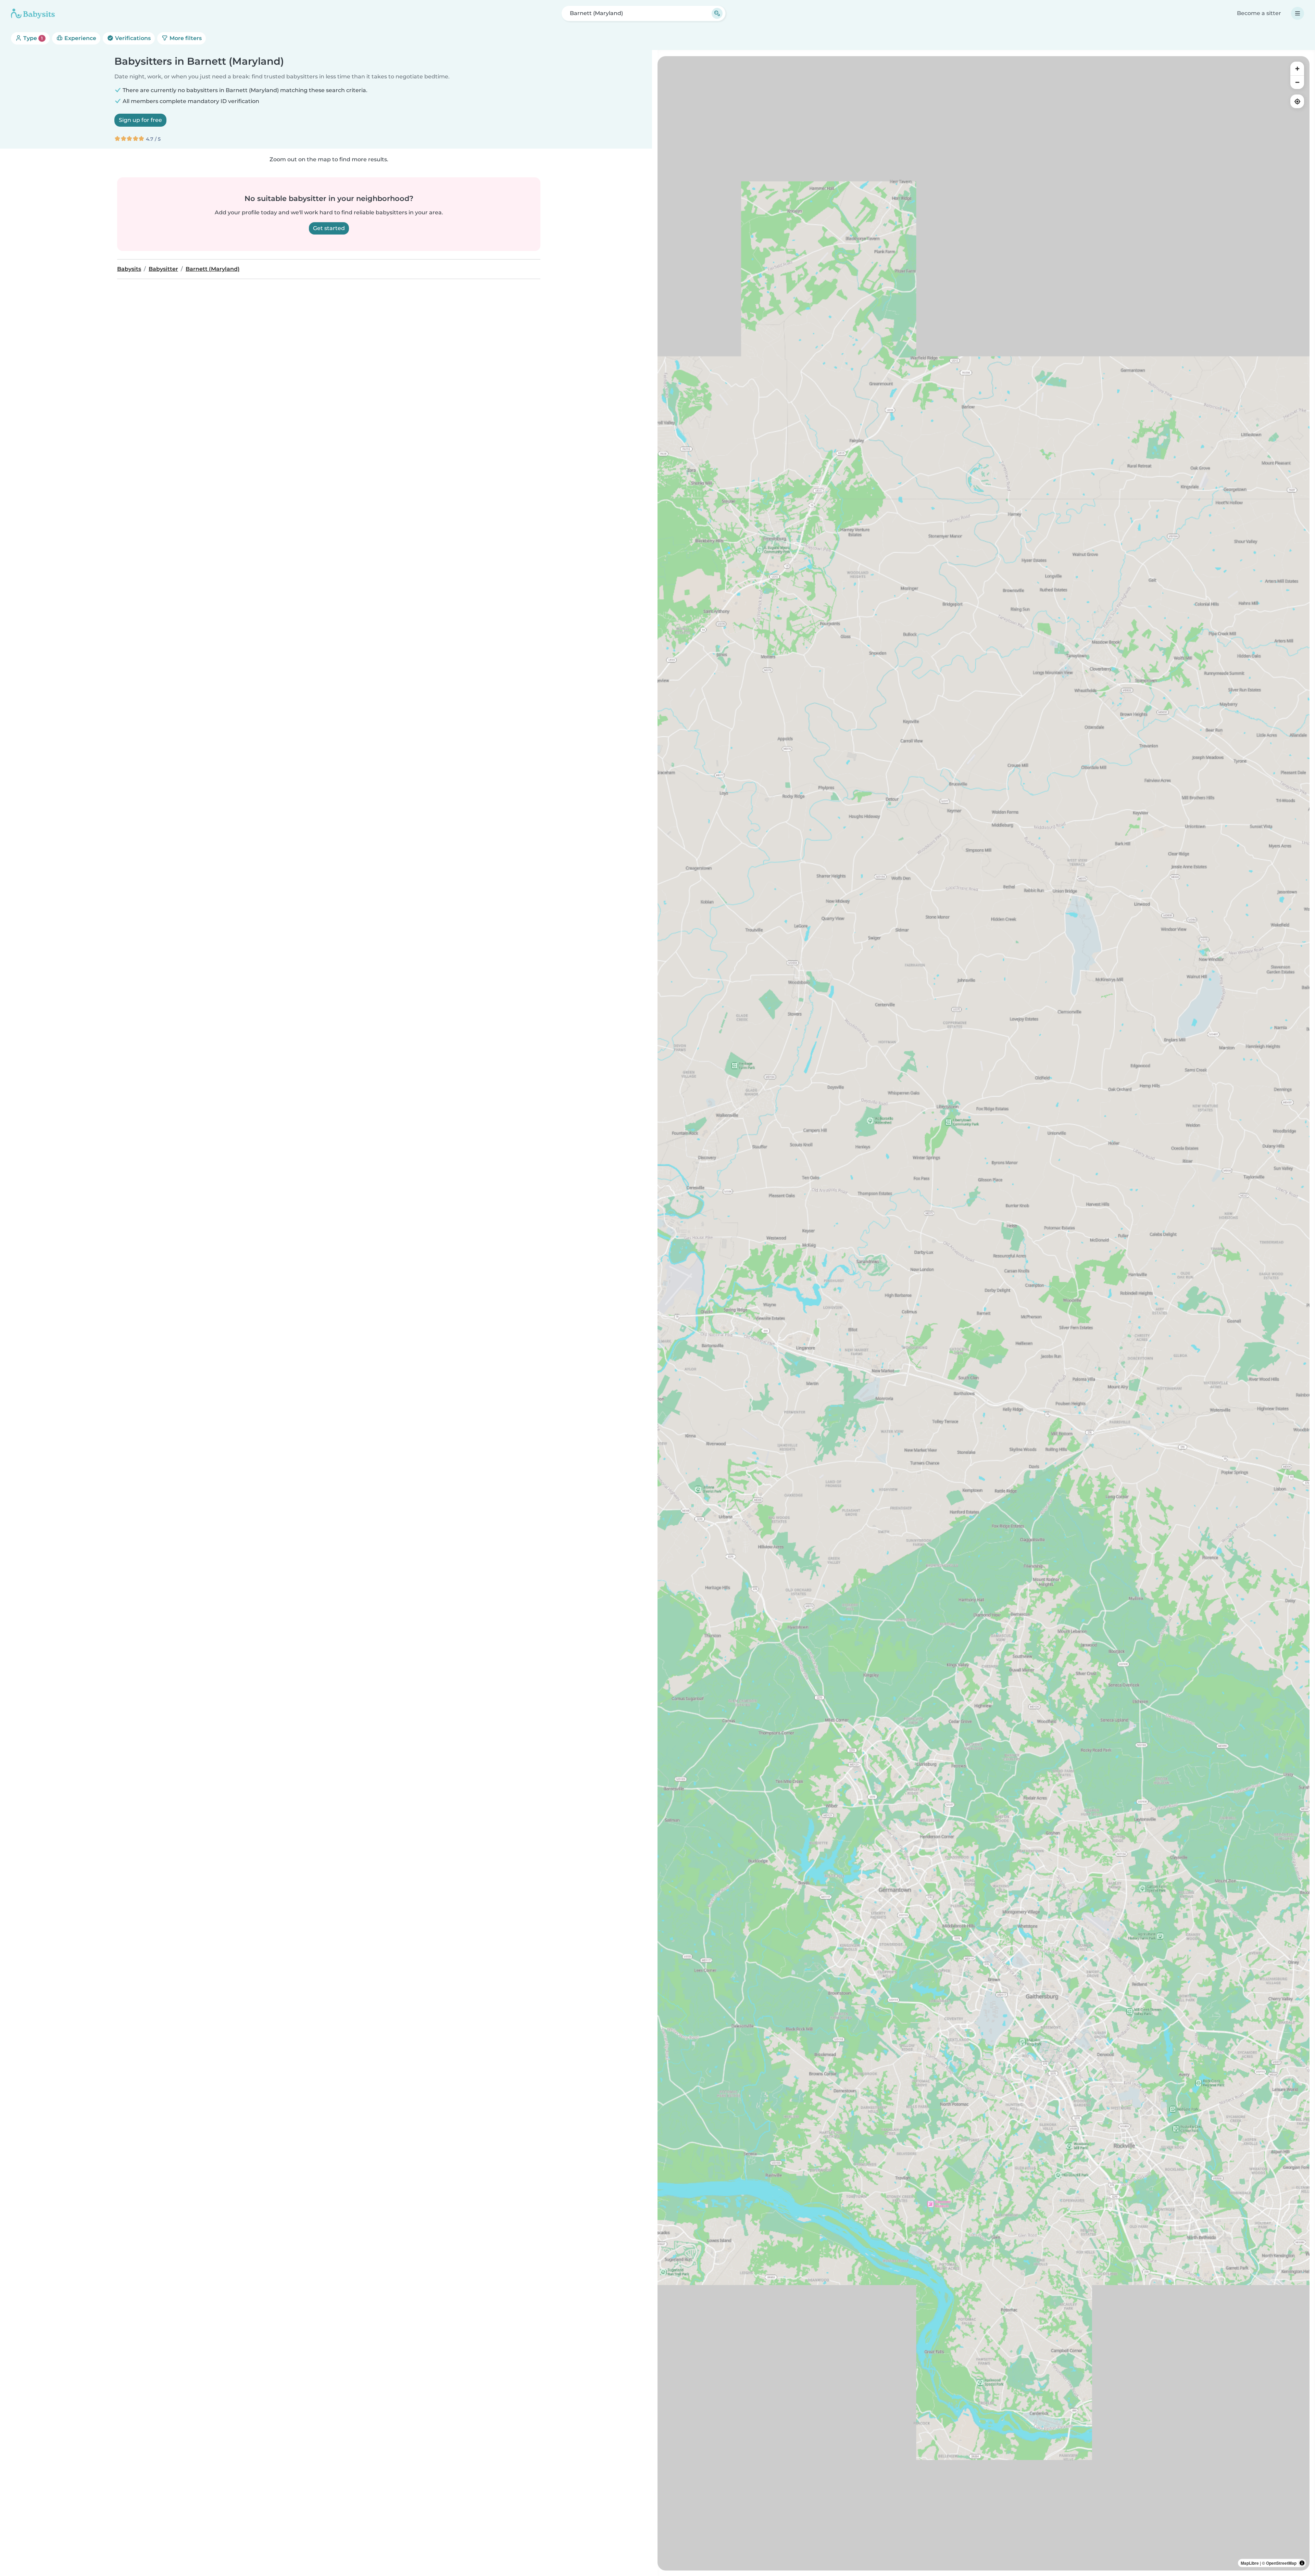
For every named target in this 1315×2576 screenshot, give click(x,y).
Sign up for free (140, 120)
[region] (984, 1313)
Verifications (132, 38)
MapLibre (1250, 2563)
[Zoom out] (1297, 82)
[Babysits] (33, 13)
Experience (80, 38)
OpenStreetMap (1281, 2563)
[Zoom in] (1297, 68)
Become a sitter (1259, 13)
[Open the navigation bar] (1298, 13)
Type (32, 38)
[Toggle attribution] (1302, 2563)
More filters (185, 38)
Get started (329, 228)
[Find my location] (1297, 101)
